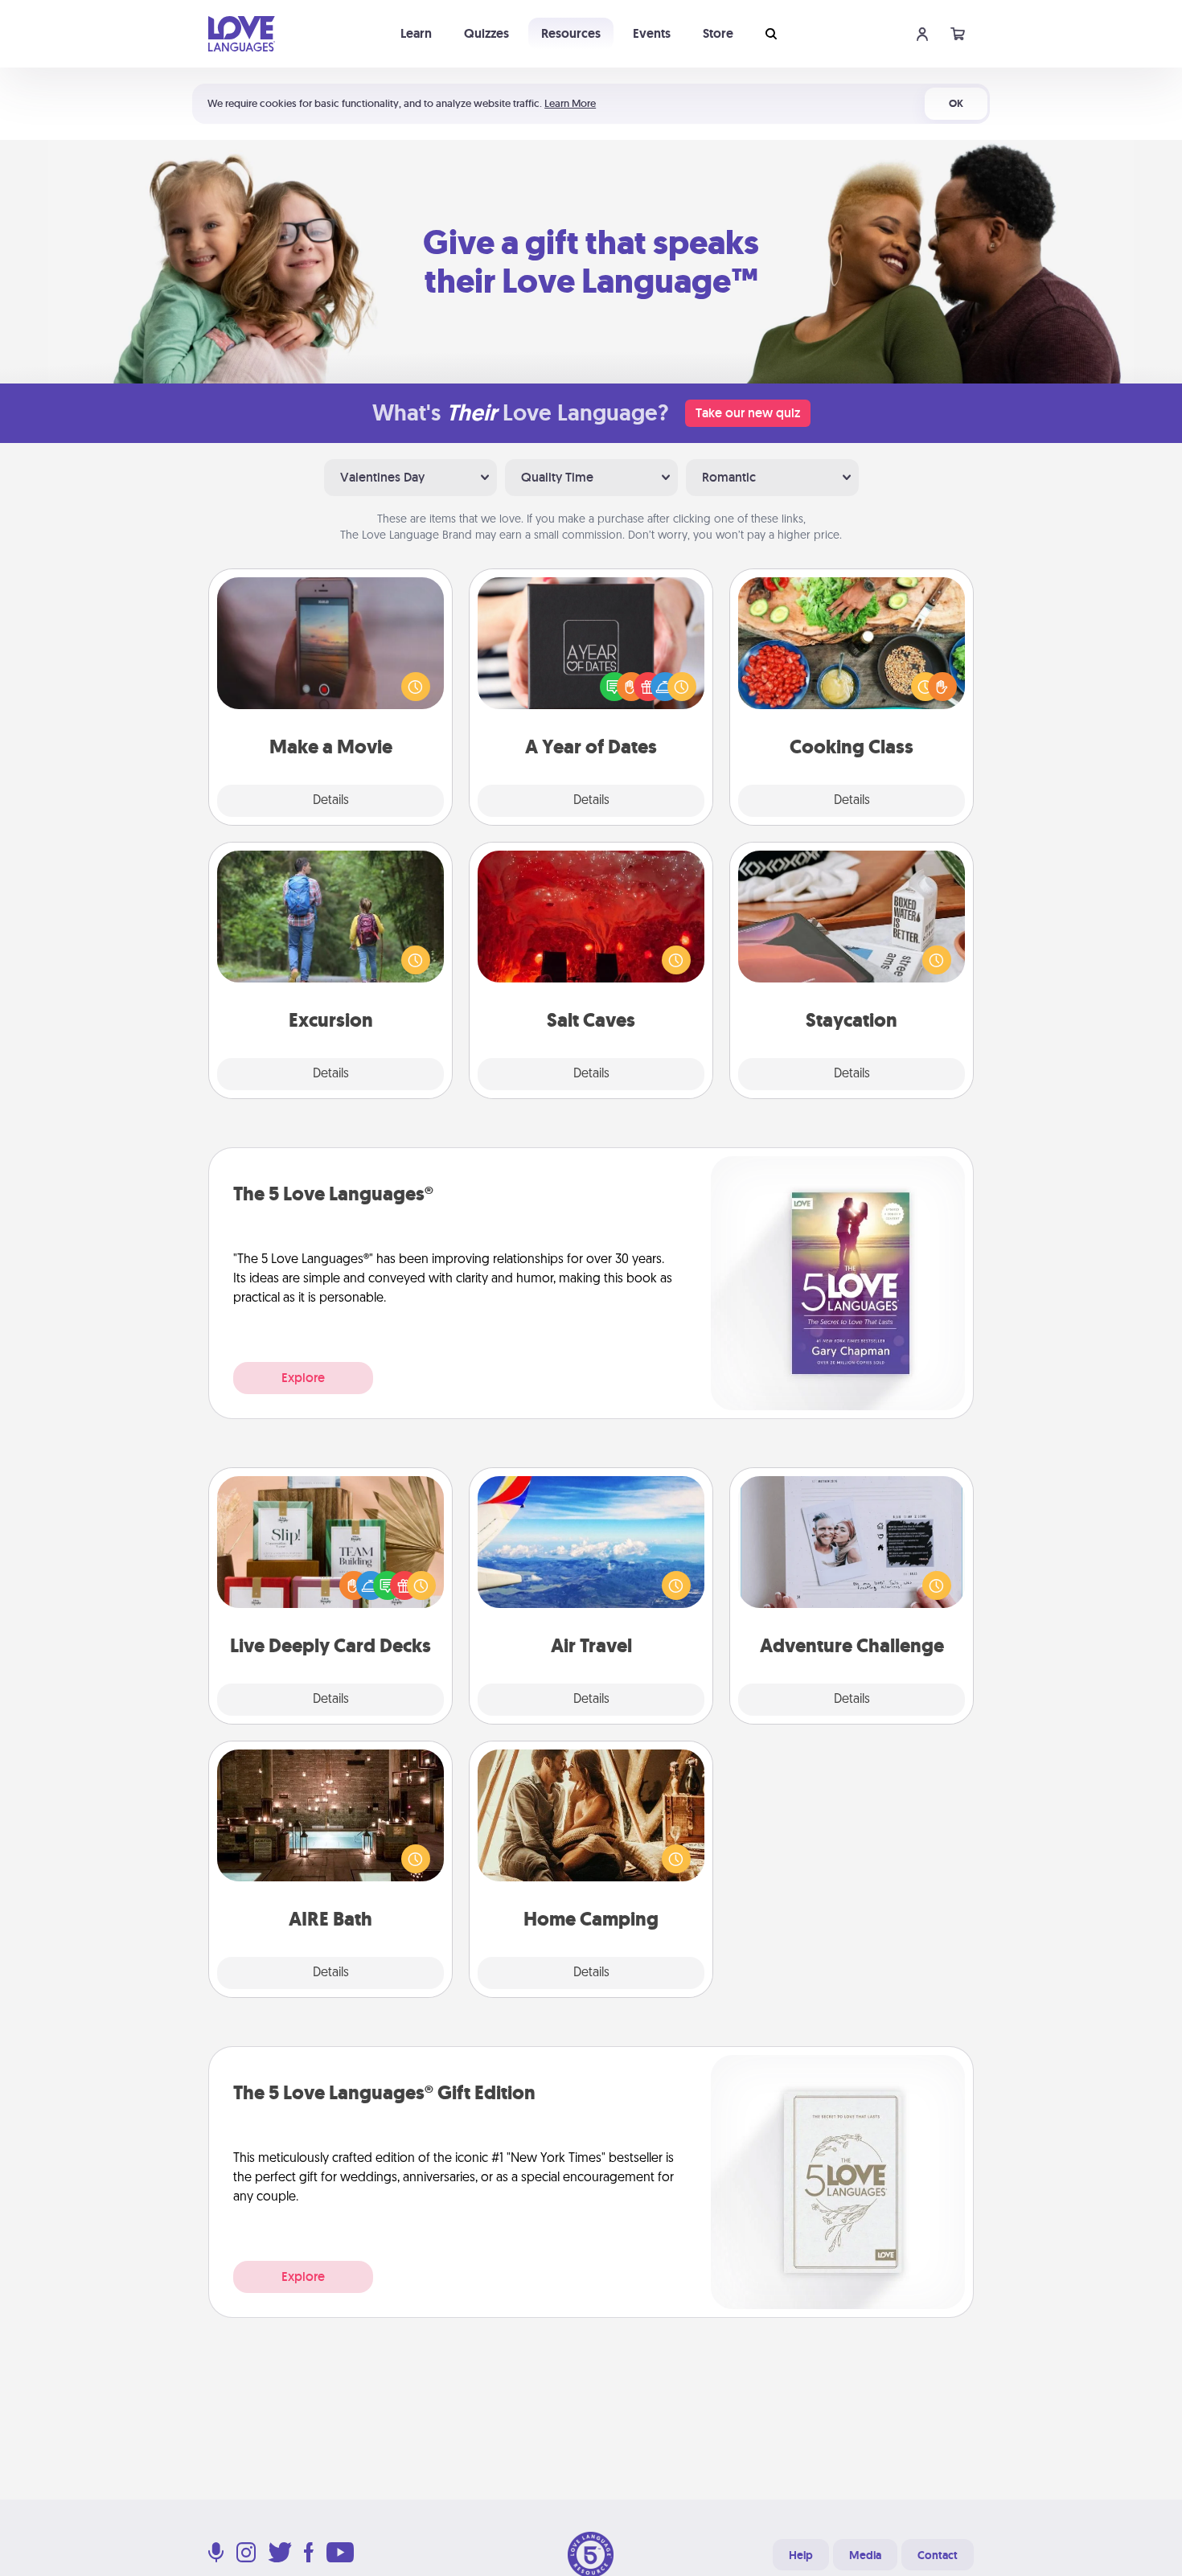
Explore (303, 1378)
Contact (938, 2555)
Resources (571, 33)
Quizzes (486, 33)
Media (865, 2555)
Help (801, 2555)
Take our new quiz (748, 413)
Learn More (570, 103)
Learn (416, 33)
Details (331, 801)
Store (718, 33)
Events (652, 33)
